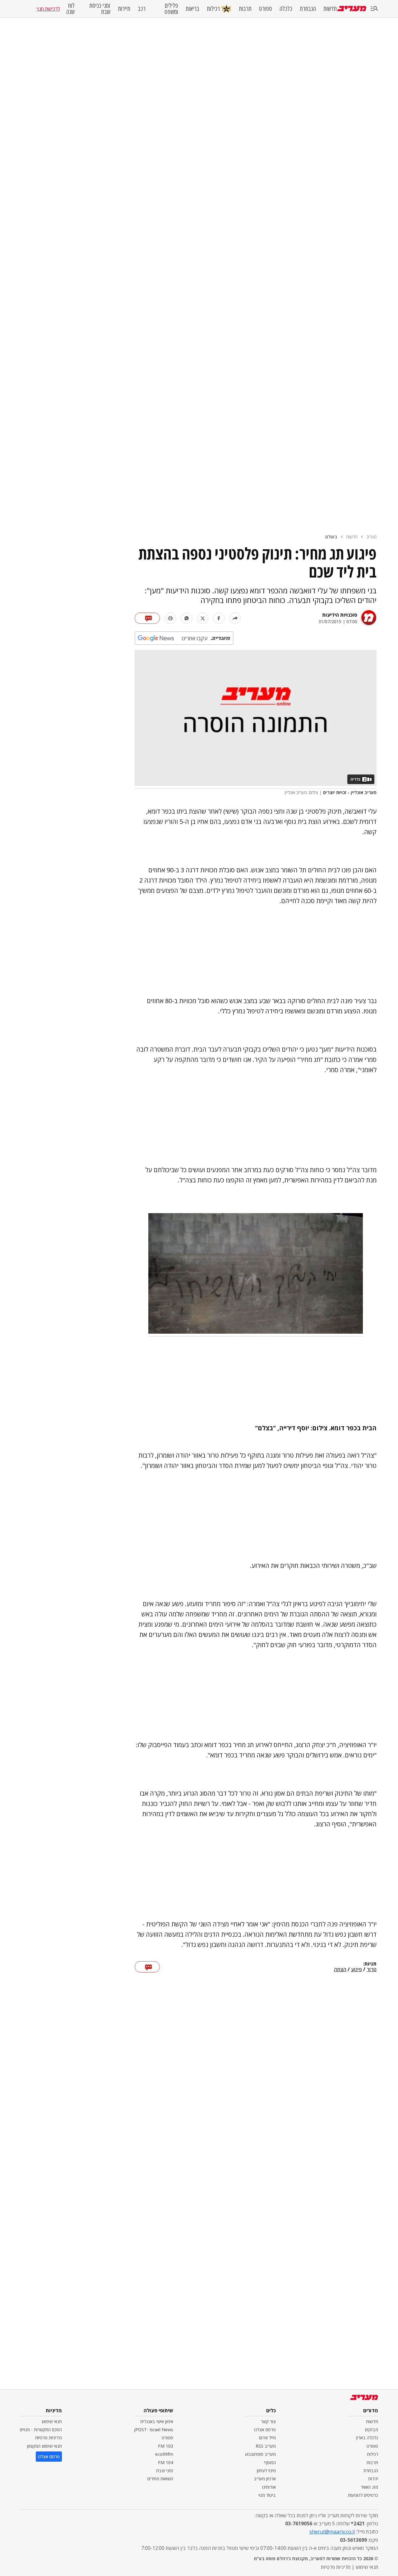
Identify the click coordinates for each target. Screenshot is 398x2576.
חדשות (330, 9)
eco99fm (164, 2454)
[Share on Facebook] (219, 618)
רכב (142, 9)
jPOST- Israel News (154, 2430)
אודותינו (269, 2487)
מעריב (371, 537)
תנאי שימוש (52, 2421)
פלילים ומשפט (171, 9)
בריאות (192, 9)
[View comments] (147, 618)
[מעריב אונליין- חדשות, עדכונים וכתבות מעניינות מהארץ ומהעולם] (352, 9)
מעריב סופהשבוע (260, 2454)
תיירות (124, 9)
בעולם (331, 537)
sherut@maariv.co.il (332, 2532)
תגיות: (370, 1964)
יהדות (373, 2479)
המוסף (270, 2462)
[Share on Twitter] (203, 618)
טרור (372, 1970)
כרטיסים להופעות (363, 2495)
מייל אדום (267, 2438)
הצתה (340, 1970)
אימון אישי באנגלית (157, 2421)
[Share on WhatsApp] (187, 618)
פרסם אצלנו (265, 2430)
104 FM (166, 2462)
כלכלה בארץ (367, 2438)
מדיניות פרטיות (49, 2438)
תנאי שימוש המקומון (44, 2446)
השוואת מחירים (160, 2479)
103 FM (166, 2446)
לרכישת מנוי (48, 9)
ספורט (266, 9)
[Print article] (170, 618)
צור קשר (268, 2421)
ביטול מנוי (267, 2495)
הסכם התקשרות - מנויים (41, 2430)
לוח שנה (70, 9)
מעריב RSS (266, 2446)
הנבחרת (308, 9)
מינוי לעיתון (266, 2471)
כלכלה (286, 9)
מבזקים (372, 2430)
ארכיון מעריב (265, 2479)
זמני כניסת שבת (100, 9)
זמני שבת (165, 2471)
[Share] (235, 618)
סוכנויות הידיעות (340, 615)
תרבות (245, 9)
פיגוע (356, 1970)
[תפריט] (374, 9)
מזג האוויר (369, 2487)
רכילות (213, 9)
